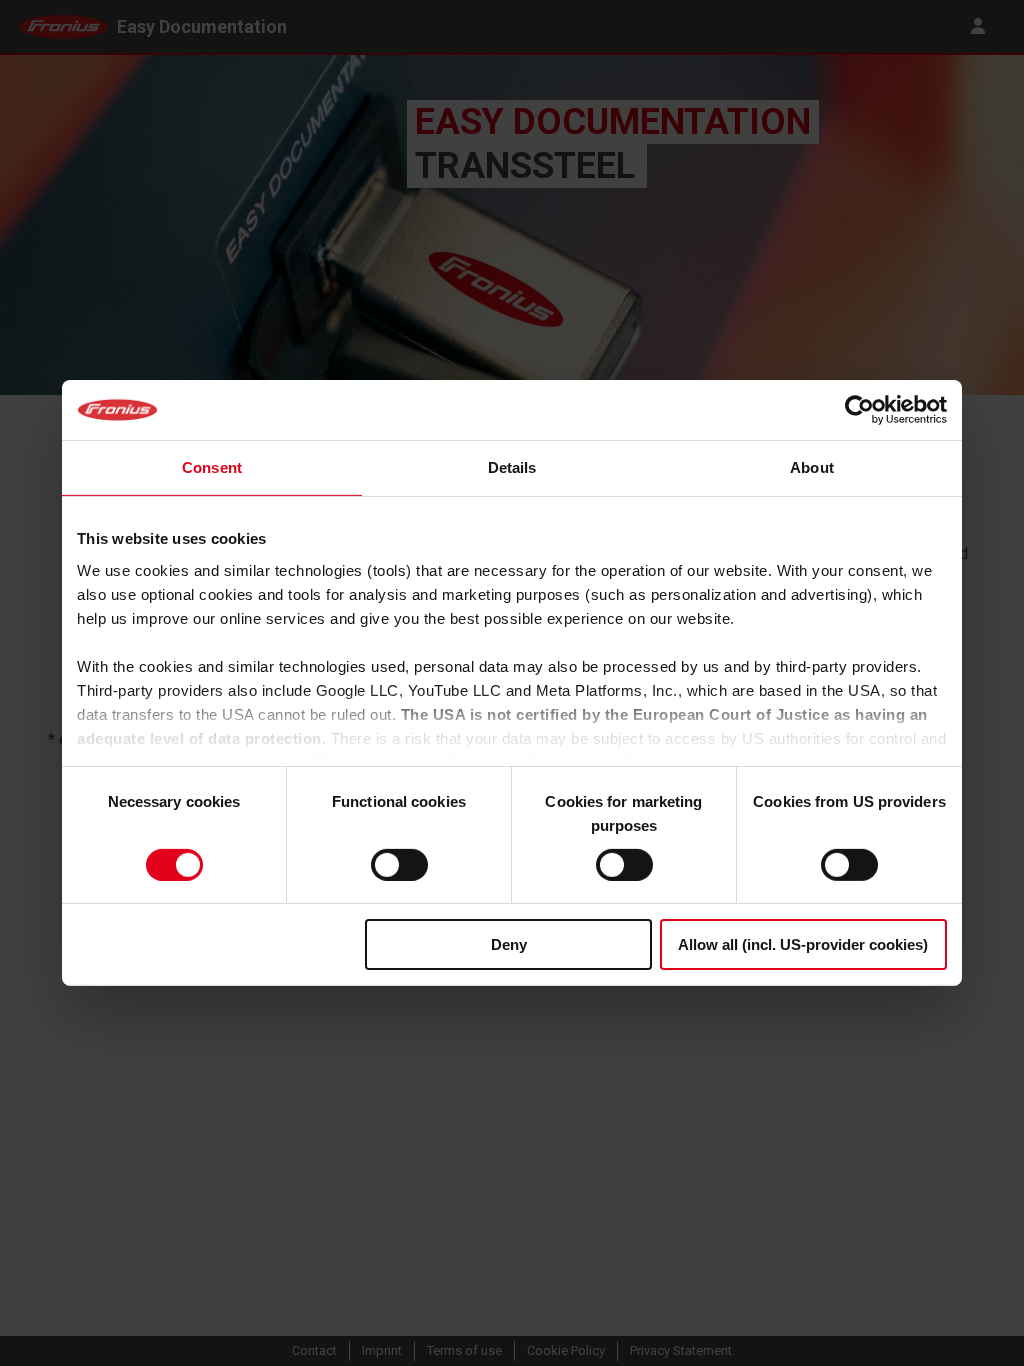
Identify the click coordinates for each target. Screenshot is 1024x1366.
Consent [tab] (212, 467)
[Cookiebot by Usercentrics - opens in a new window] (859, 410)
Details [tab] (512, 467)
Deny (509, 944)
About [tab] (812, 467)
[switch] (399, 865)
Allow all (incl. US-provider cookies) (803, 944)
